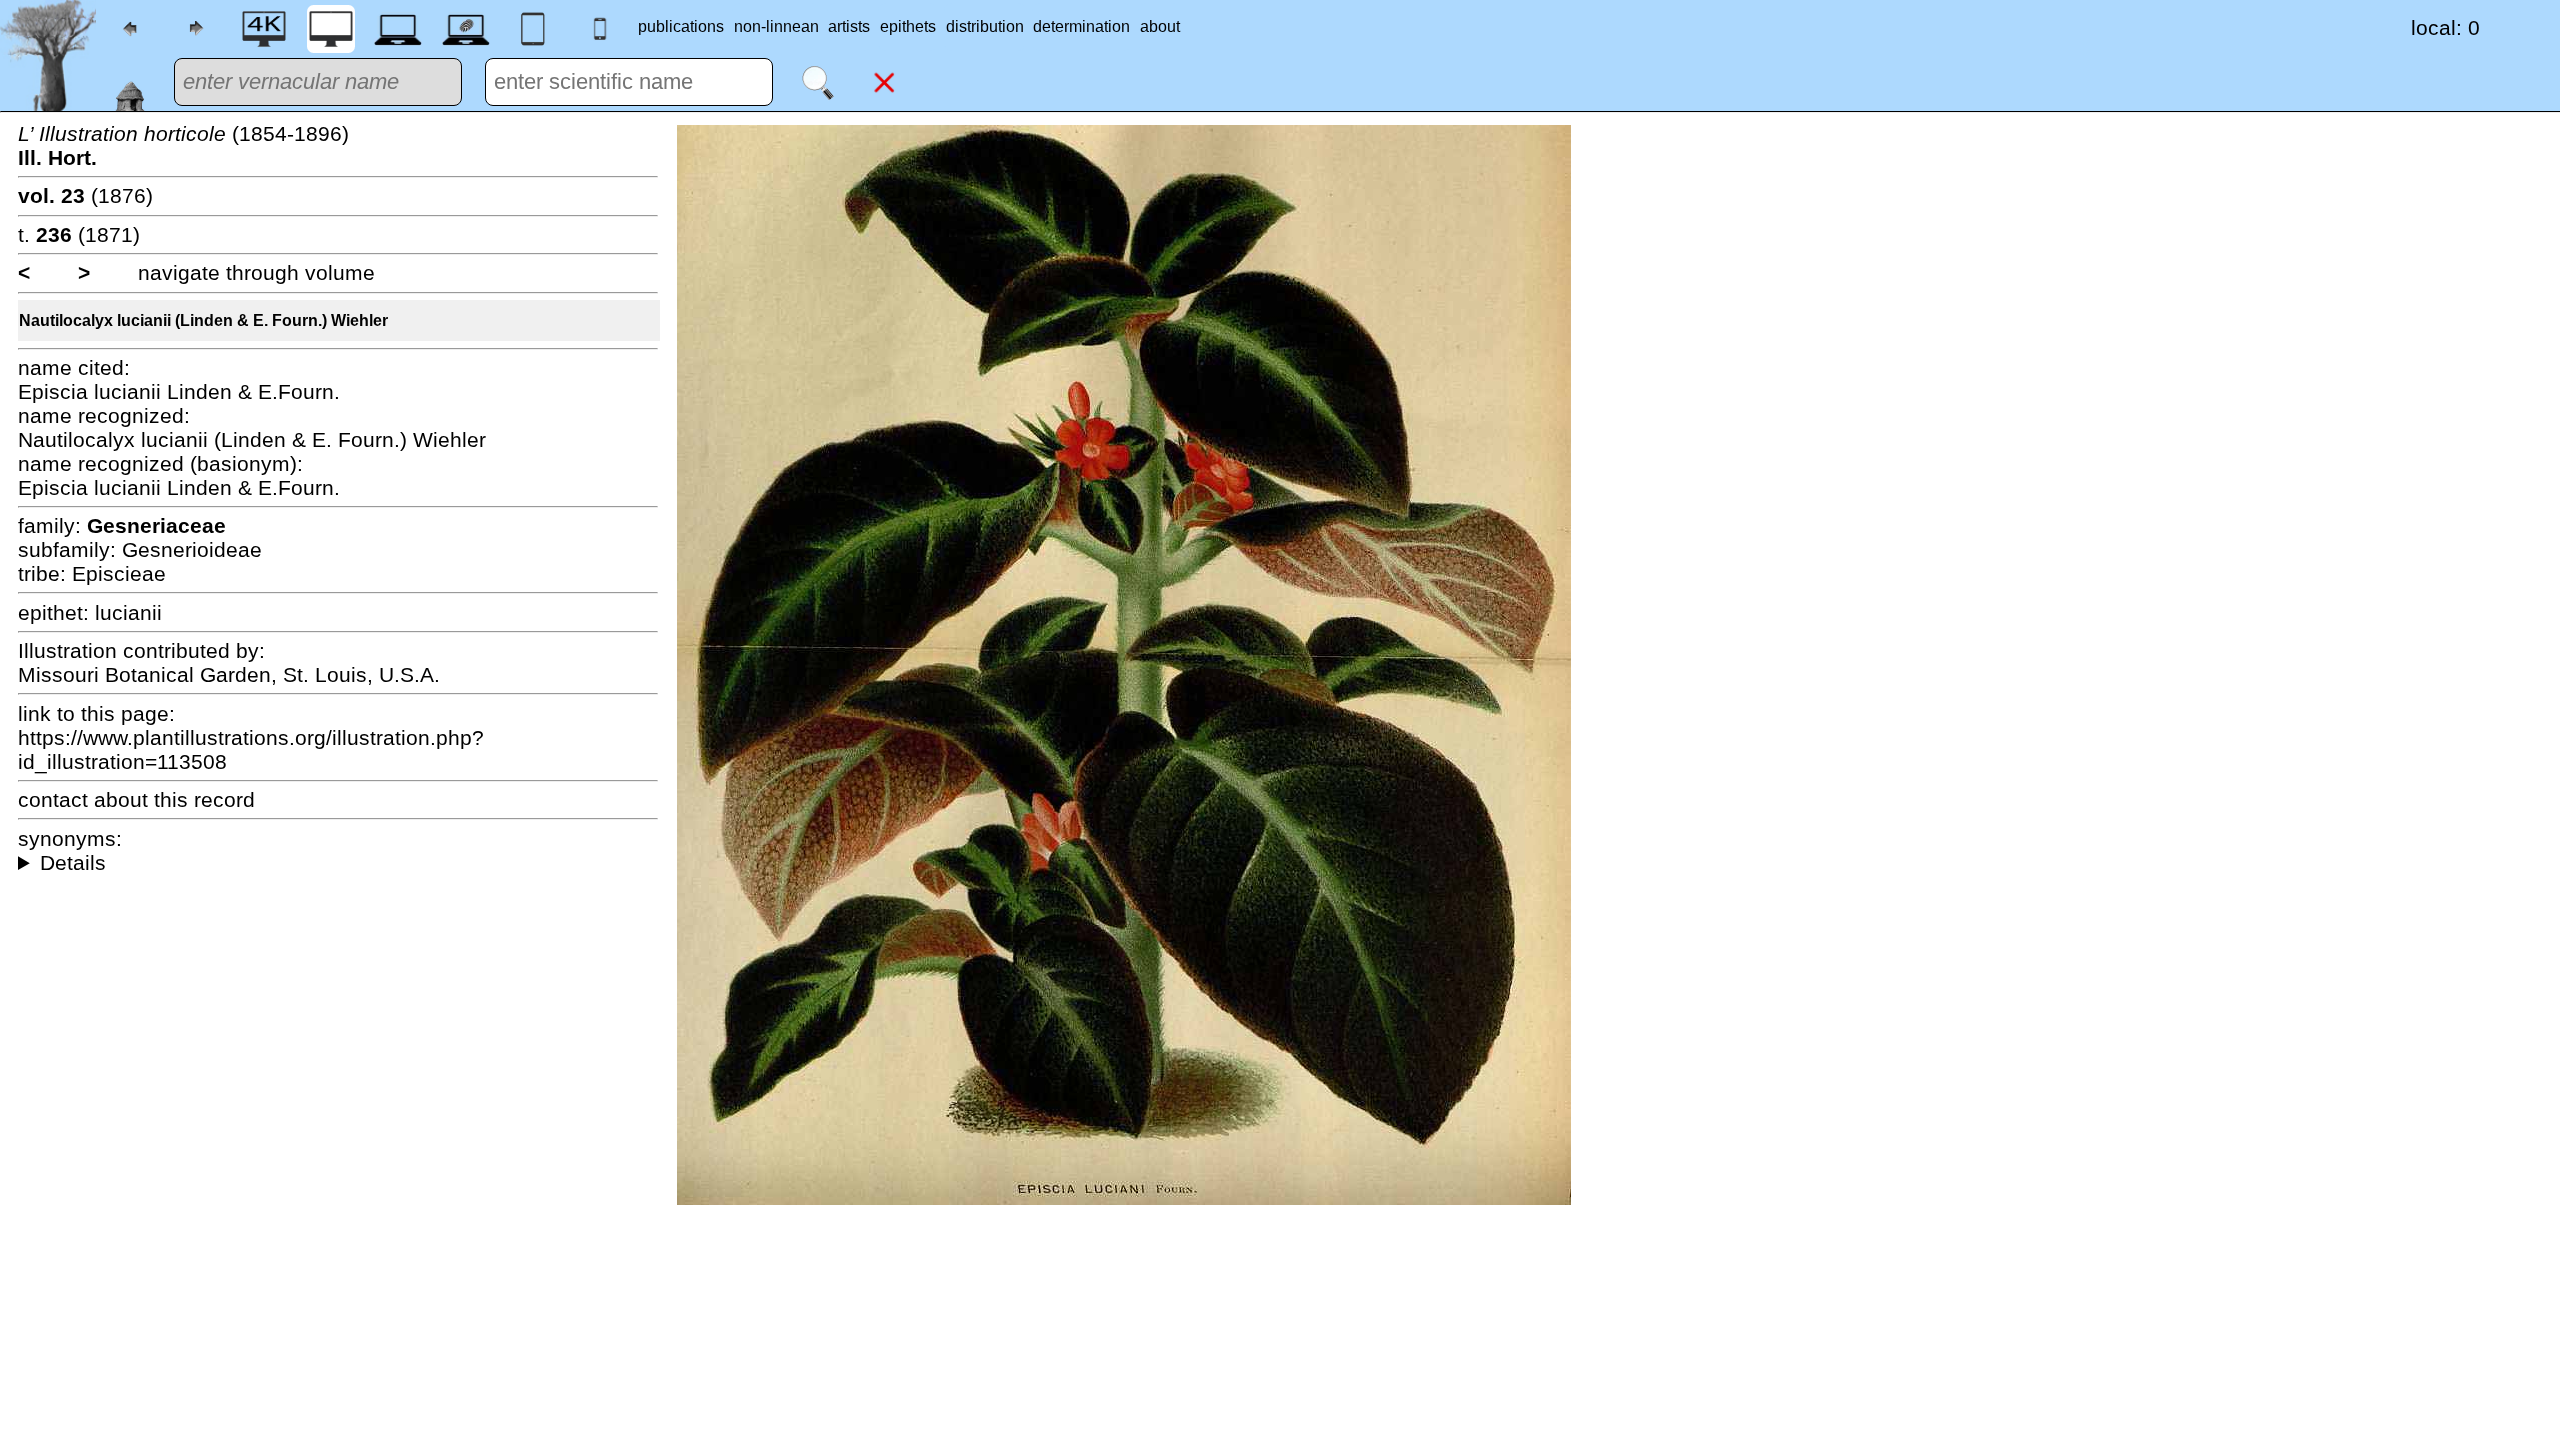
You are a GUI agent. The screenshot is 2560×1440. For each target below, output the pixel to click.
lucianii (128, 612)
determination (1081, 26)
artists (849, 26)
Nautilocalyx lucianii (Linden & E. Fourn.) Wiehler (203, 320)
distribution (985, 26)
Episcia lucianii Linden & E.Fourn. (179, 391)
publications (681, 26)
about (1160, 26)
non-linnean (776, 26)
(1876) (85, 195)
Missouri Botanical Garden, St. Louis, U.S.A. (229, 674)
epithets (908, 26)
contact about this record (136, 799)
